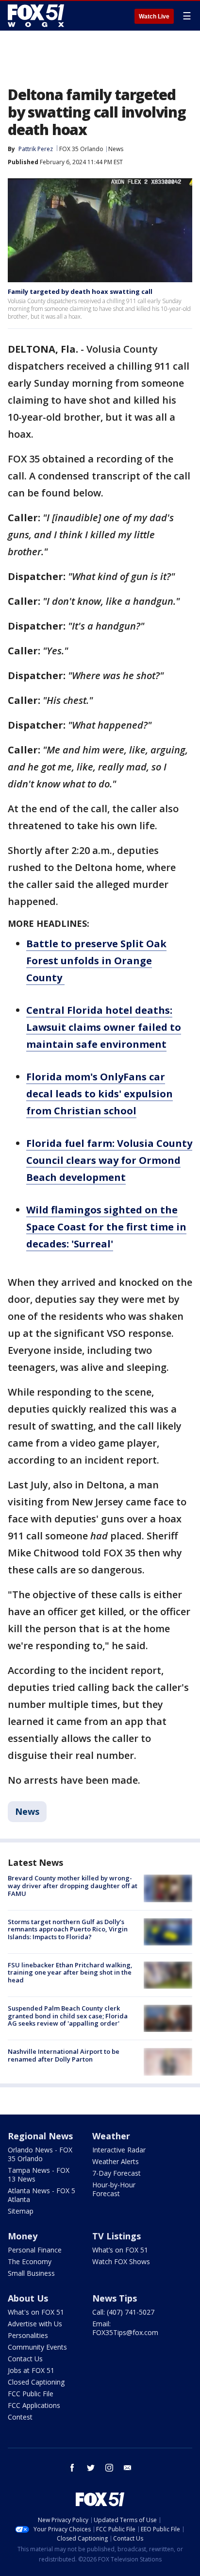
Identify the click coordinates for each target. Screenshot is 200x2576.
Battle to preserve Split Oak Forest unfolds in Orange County (96, 961)
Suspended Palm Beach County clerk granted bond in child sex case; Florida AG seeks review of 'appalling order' (68, 2016)
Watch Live (154, 17)
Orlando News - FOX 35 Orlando (40, 2154)
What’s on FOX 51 (120, 2250)
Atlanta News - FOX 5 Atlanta (42, 2195)
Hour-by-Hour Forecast (114, 2189)
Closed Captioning (36, 2382)
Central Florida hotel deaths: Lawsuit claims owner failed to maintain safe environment (104, 1027)
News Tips (115, 2298)
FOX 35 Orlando (81, 149)
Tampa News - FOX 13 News (39, 2175)
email (128, 2468)
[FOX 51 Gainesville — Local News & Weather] (36, 16)
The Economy (30, 2261)
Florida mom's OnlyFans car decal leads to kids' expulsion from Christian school (100, 1094)
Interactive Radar (119, 2150)
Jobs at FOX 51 (31, 2370)
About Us (28, 2298)
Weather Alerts (116, 2161)
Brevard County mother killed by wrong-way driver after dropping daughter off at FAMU (73, 1885)
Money (23, 2236)
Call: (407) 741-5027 (123, 2312)
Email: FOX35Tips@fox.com (125, 2328)
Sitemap (21, 2211)
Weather (111, 2136)
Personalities (28, 2335)
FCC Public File (31, 2394)
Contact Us (25, 2359)
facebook (72, 2468)
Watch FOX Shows (121, 2261)
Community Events (37, 2347)
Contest (20, 2417)
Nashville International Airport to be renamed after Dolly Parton (64, 2055)
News (116, 149)
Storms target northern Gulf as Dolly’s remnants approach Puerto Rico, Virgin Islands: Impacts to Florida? (68, 1929)
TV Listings (117, 2236)
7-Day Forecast (117, 2173)
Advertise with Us (35, 2324)
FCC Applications (34, 2405)
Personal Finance (35, 2250)
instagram (109, 2468)
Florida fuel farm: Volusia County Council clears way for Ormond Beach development (109, 1160)
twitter (91, 2468)
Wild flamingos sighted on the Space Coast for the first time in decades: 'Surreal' (106, 1227)
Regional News (40, 2136)
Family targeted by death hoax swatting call (80, 291)
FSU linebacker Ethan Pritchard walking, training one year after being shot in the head (70, 1972)
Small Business (31, 2273)
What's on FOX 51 (36, 2312)
